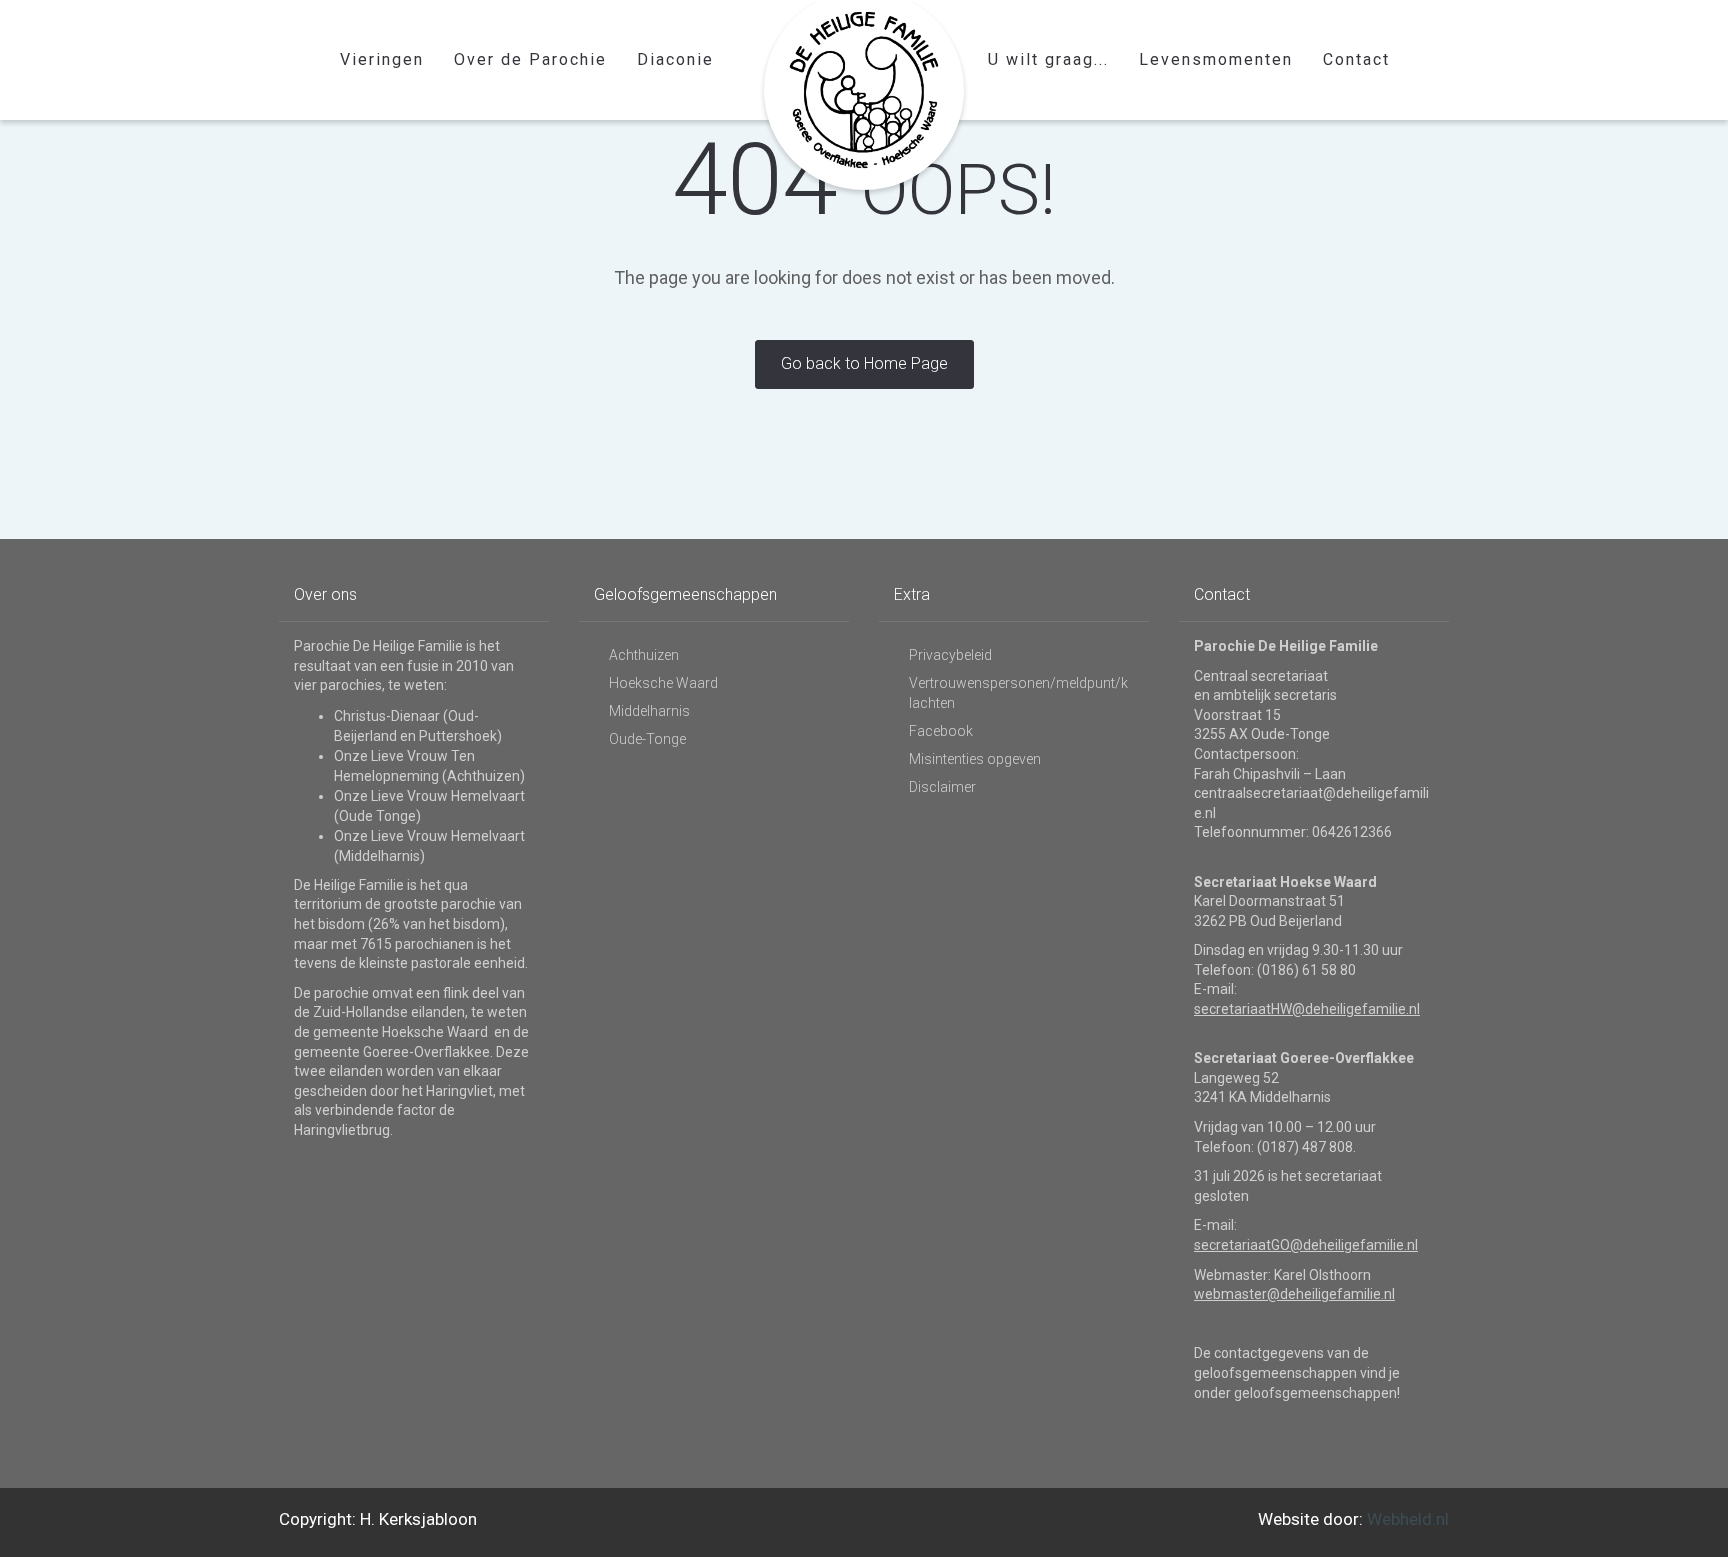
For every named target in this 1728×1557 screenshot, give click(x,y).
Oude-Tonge (647, 739)
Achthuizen (644, 655)
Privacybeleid (950, 655)
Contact (1356, 59)
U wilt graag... (1048, 59)
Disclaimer (942, 787)
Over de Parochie (530, 59)
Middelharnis (649, 711)
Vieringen (382, 59)
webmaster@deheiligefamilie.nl (1294, 1294)
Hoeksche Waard (663, 683)
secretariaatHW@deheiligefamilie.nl (1307, 1009)
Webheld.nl (1408, 1519)
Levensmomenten (1216, 59)
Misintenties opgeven (975, 759)
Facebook (941, 731)
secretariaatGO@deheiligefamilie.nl (1306, 1245)
